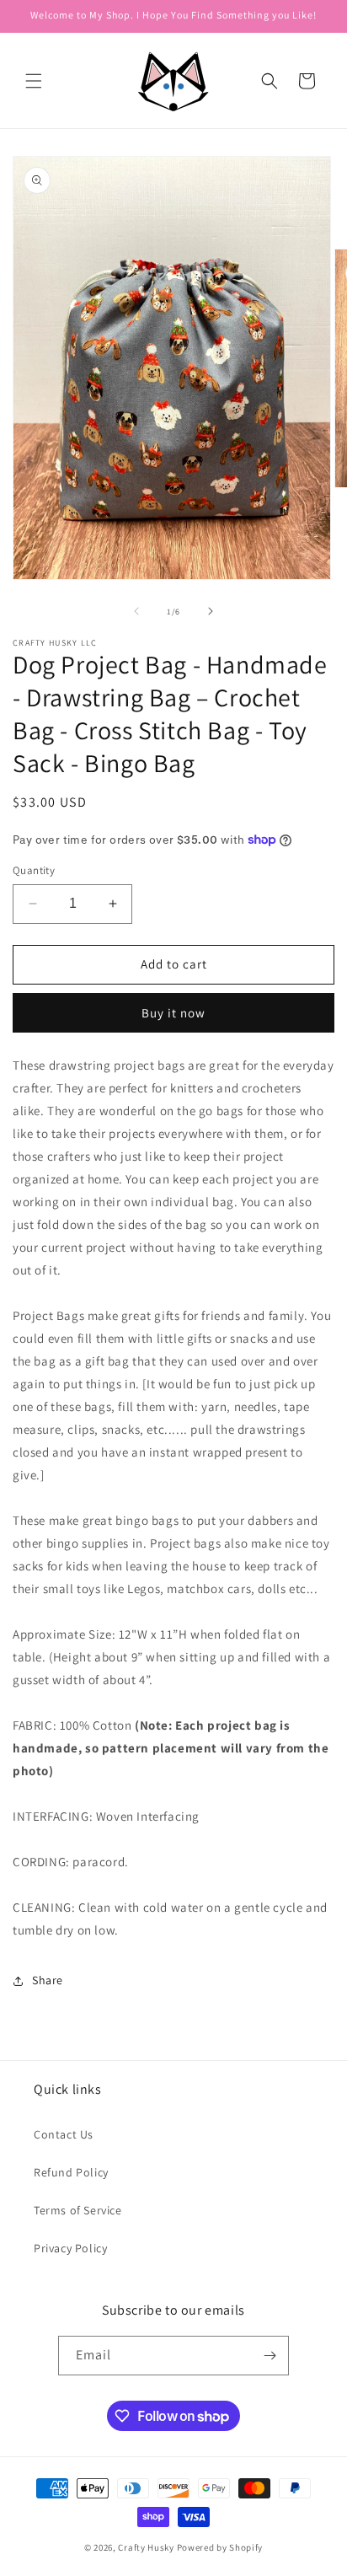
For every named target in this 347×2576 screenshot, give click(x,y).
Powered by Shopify (220, 2547)
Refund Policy (71, 2172)
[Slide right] (211, 611)
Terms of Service (78, 2210)
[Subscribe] (270, 2356)
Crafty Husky (147, 2547)
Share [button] (48, 1980)
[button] (34, 81)
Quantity (34, 870)
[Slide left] (136, 611)
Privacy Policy (70, 2248)
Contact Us (64, 2134)
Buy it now (173, 1013)
